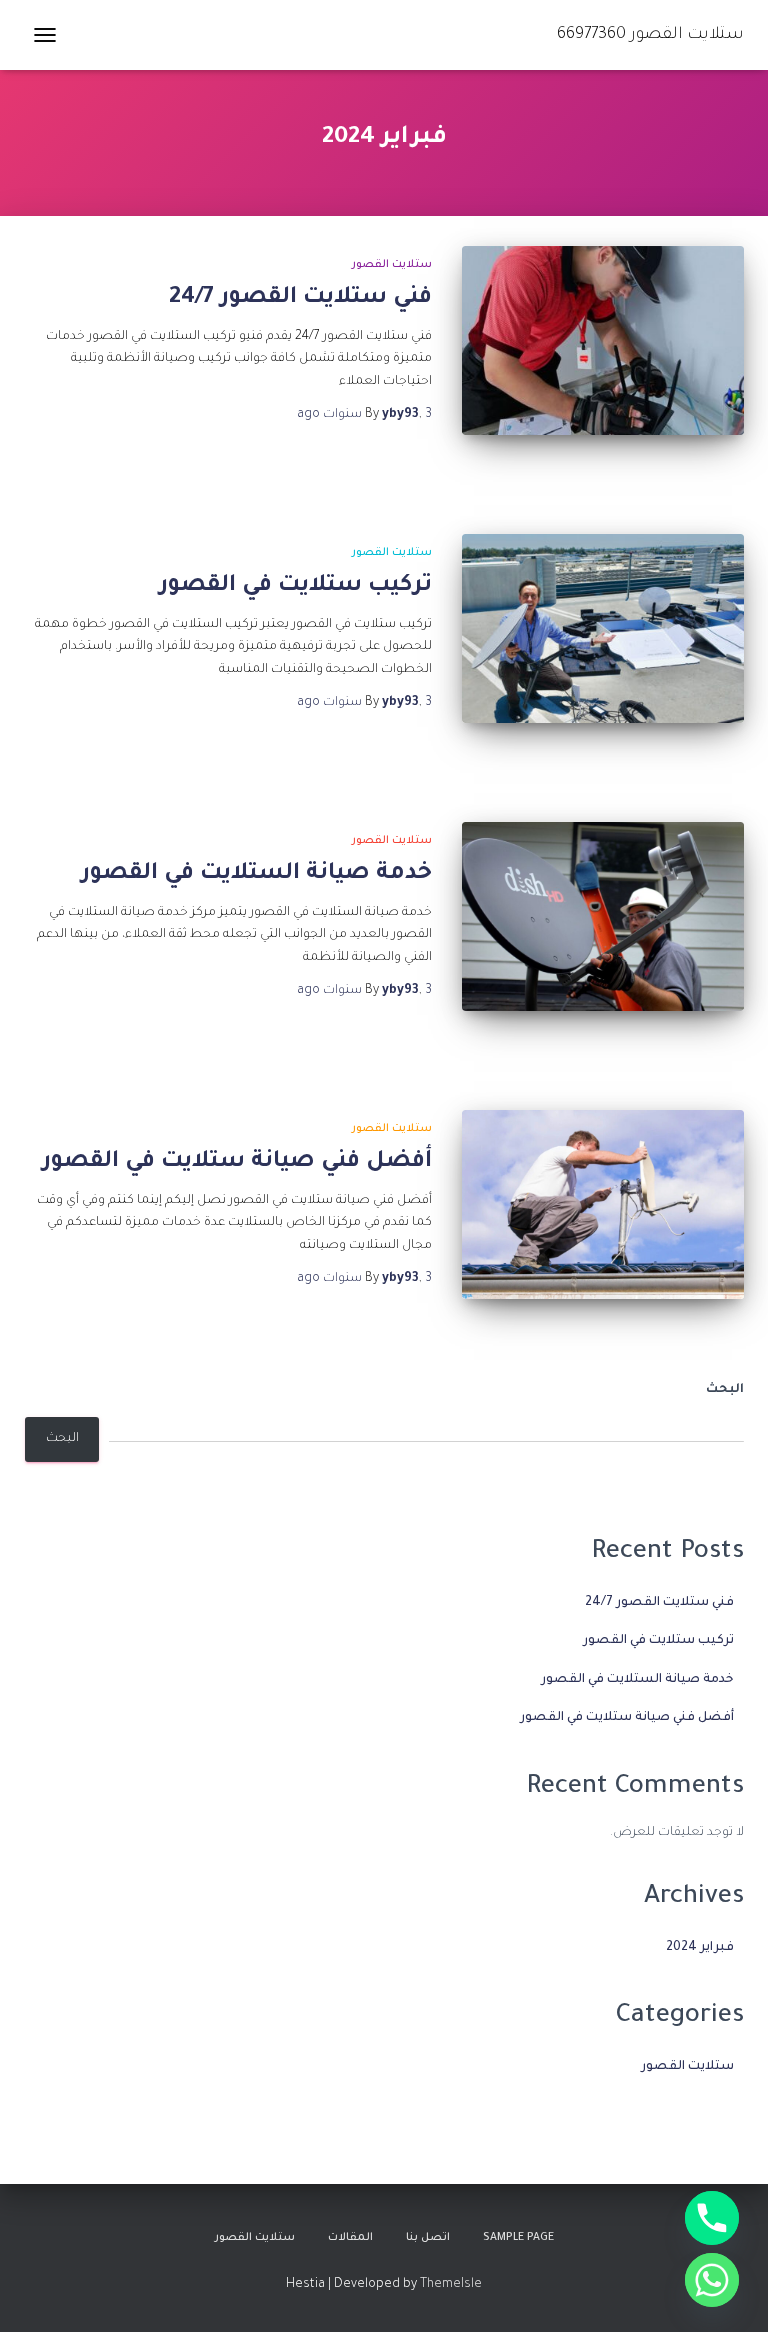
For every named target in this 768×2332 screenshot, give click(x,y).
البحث (725, 1390)
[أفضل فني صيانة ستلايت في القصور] (603, 1204)
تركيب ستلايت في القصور (295, 586)
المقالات (350, 2238)
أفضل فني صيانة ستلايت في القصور (237, 1162)
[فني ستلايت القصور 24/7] (603, 340)
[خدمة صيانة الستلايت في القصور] (603, 916)
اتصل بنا (428, 2238)
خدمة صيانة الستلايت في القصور (256, 874)
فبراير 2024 (700, 1948)
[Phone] (712, 2218)
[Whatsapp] (712, 2280)
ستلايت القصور (392, 265)
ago (364, 415)
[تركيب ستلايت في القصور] (603, 628)
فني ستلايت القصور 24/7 (300, 298)
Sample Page (518, 2238)
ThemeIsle (451, 2285)
